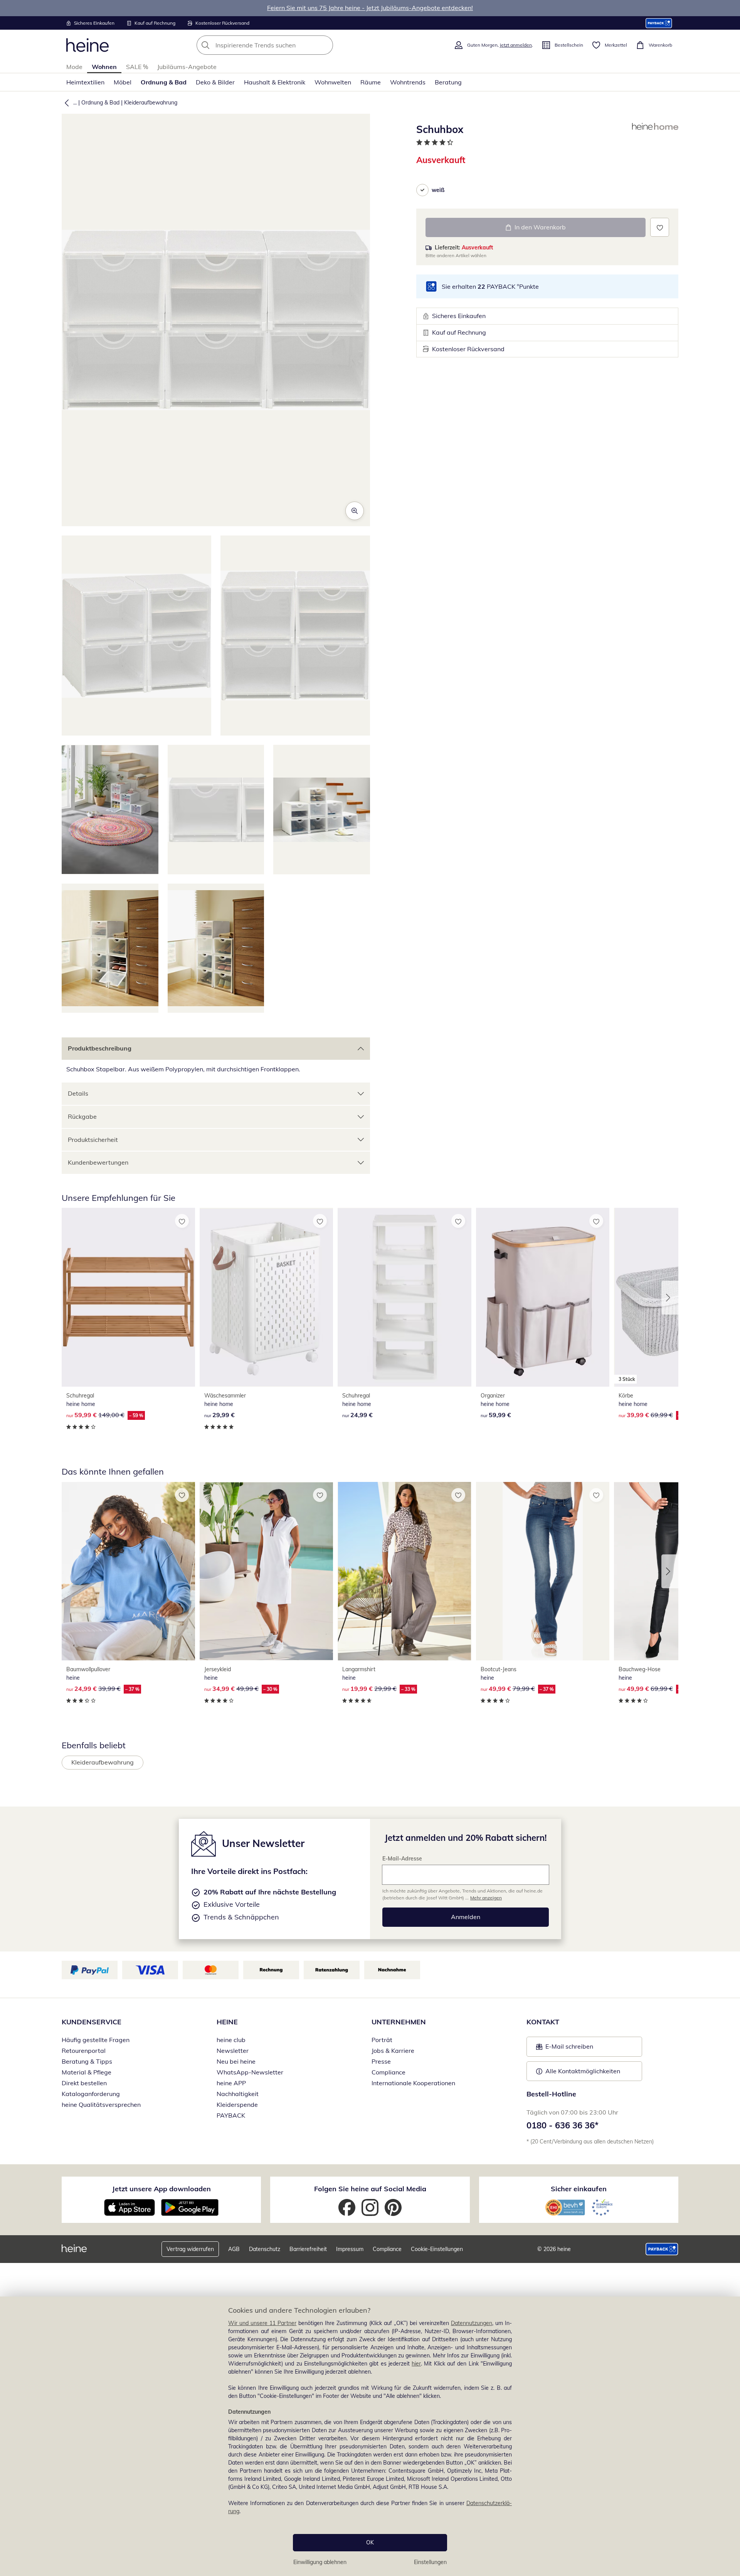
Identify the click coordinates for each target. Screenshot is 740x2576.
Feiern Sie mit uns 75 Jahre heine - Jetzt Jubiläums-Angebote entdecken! (370, 8)
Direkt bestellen (84, 2083)
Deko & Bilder (215, 82)
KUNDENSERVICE (92, 2022)
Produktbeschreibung (100, 1048)
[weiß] (422, 190)
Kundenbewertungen (98, 1162)
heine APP (231, 2083)
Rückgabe (82, 1116)
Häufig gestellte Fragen (96, 2040)
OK (370, 2542)
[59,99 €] (543, 1297)
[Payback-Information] (662, 2249)
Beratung (448, 82)
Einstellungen (430, 2562)
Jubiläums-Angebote (187, 67)
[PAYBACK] (659, 23)
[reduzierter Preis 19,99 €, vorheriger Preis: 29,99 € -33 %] (404, 1571)
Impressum (350, 2249)
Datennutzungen (472, 2323)
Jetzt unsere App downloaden (161, 2189)
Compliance (388, 2072)
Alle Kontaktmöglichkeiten (583, 2071)
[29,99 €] (266, 1297)
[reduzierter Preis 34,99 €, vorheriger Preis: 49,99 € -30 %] (266, 1571)
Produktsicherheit (93, 1140)
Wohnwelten (333, 82)
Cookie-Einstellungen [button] (437, 2249)
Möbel (123, 82)
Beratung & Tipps (87, 2061)
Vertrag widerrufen (190, 2249)
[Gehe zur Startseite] (87, 45)
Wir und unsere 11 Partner (262, 2323)
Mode (74, 67)
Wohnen (104, 67)
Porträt (382, 2040)
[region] (370, 2436)
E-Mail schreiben (565, 2049)
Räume (371, 82)
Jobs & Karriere (393, 2051)
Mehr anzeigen (486, 1898)
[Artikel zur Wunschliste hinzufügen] (660, 227)
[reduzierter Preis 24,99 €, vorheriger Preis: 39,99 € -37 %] (128, 1571)
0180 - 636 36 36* (563, 2125)
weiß (438, 190)
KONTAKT (543, 2022)
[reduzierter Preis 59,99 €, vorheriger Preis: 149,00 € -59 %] (128, 1297)
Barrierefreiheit (308, 2249)
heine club (231, 2040)
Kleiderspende (237, 2105)
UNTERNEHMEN (399, 2022)
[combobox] (282, 45)
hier (416, 2364)
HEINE (227, 2022)
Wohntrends (408, 82)
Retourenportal (84, 2051)
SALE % (137, 67)
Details (78, 1093)
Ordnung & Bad (164, 82)
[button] (65, 103)
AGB (234, 2249)
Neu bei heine (236, 2061)
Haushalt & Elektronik (275, 82)
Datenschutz (265, 2249)
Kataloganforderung (91, 2094)
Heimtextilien (85, 82)
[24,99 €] (404, 1297)
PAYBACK (231, 2115)
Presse (381, 2061)
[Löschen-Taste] (325, 45)
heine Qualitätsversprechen (101, 2105)
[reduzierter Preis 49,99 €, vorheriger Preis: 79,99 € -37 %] (543, 1571)
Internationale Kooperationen (413, 2083)
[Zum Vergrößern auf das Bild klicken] (355, 511)
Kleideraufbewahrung (151, 103)
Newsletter (233, 2051)
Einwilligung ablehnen (320, 2562)
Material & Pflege (87, 2072)
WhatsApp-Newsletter (250, 2072)
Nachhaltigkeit (238, 2094)
